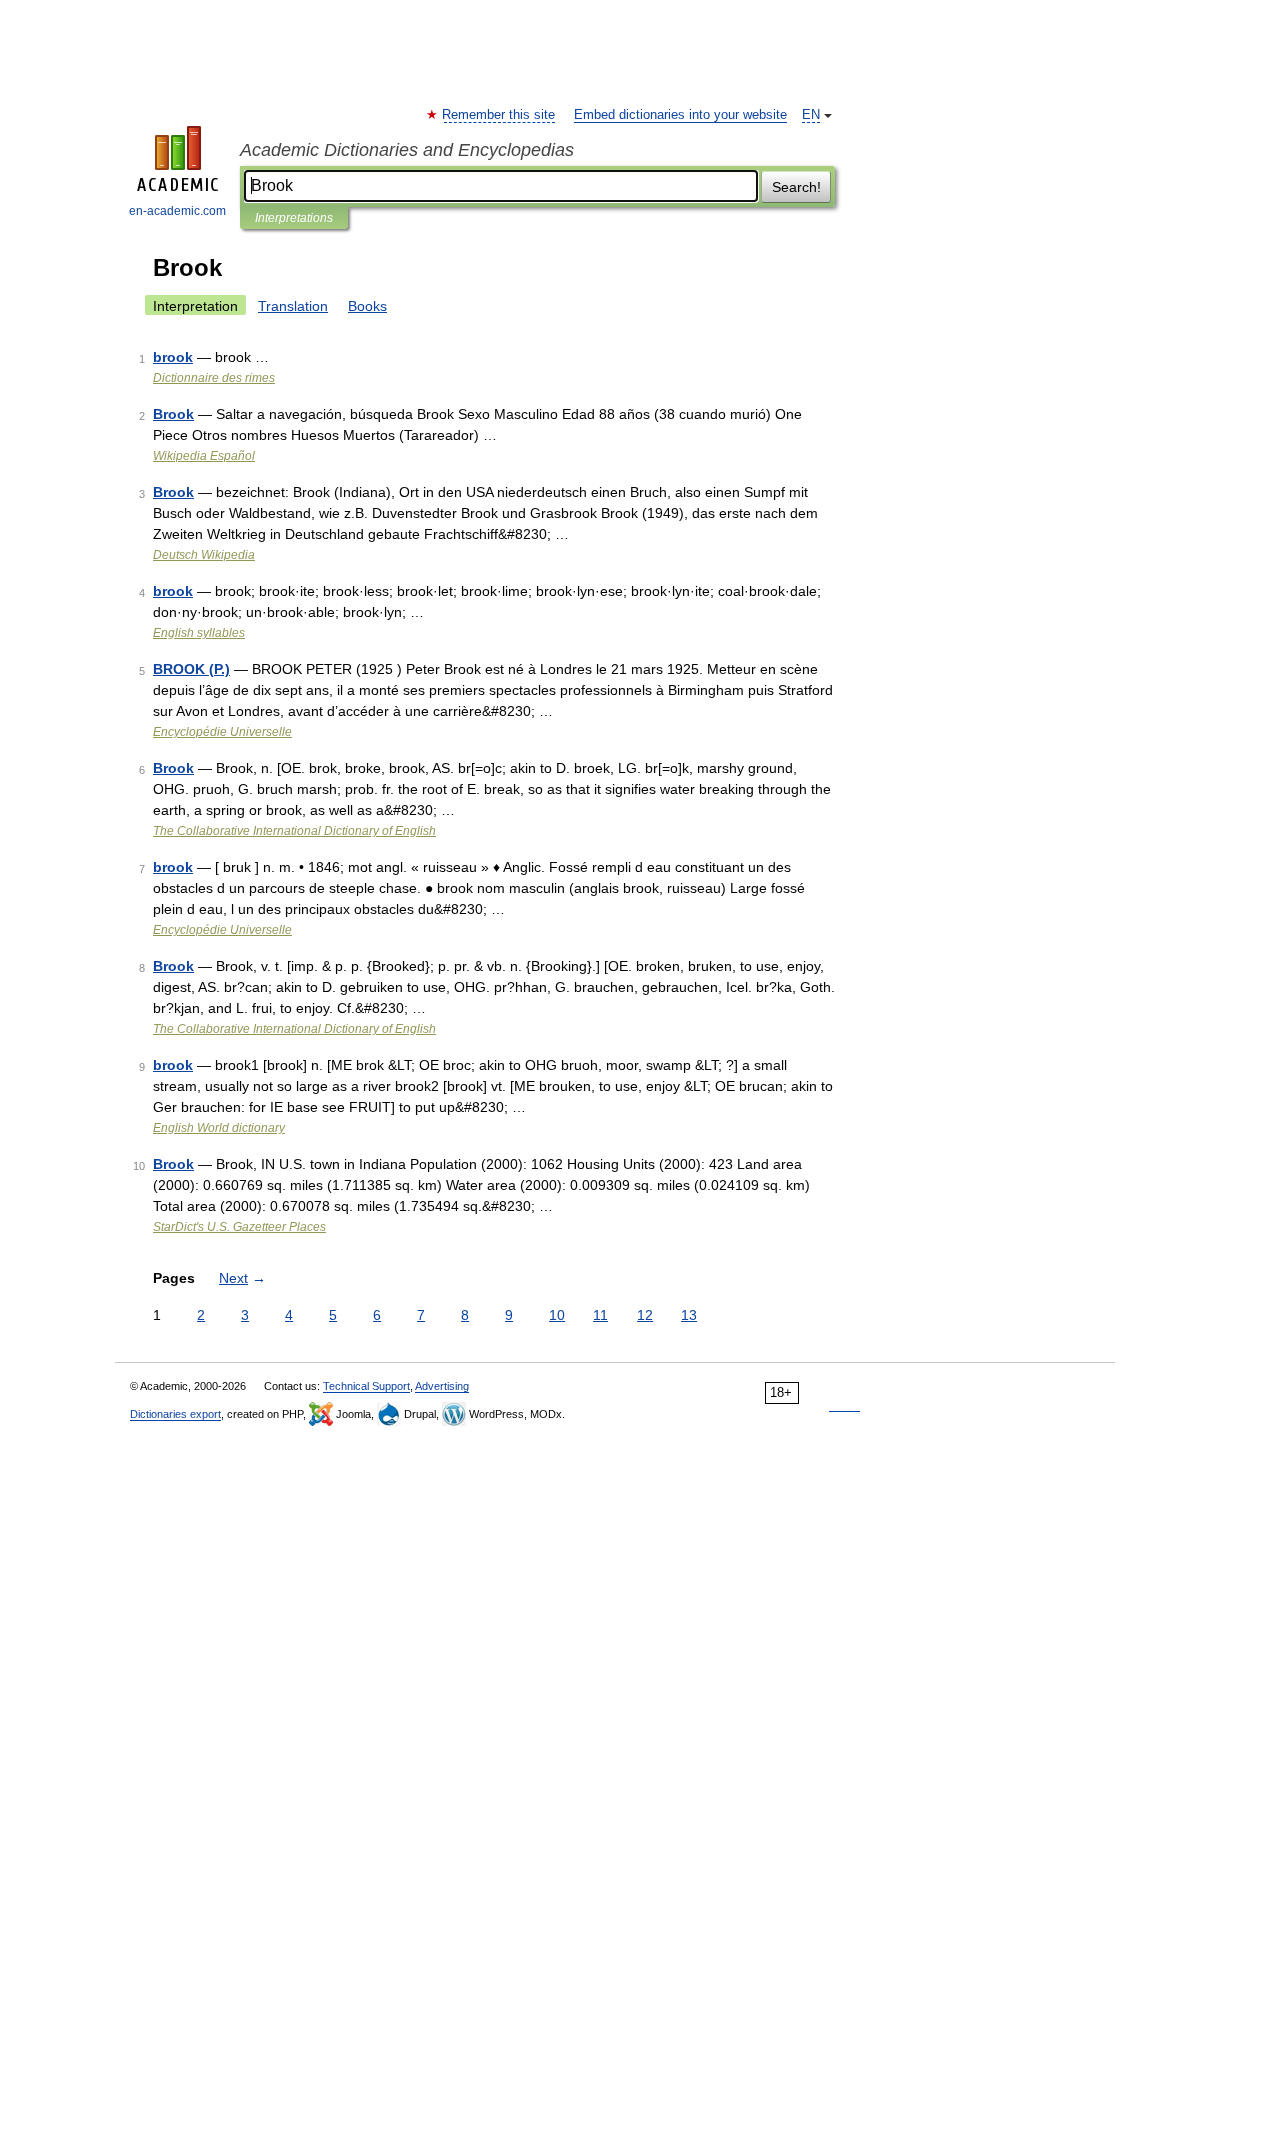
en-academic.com (177, 211)
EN (811, 115)
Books (367, 306)
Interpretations (294, 218)
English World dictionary (219, 1128)
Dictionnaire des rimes (214, 378)
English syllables (199, 633)
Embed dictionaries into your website (680, 115)
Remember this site (499, 115)
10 (557, 1315)
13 (689, 1315)
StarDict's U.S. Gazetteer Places (239, 1227)
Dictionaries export (175, 1414)
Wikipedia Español (204, 456)
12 (645, 1315)
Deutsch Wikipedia (204, 555)
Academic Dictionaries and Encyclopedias (407, 150)
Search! (796, 187)
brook (173, 357)
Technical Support (366, 1386)
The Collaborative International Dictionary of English (294, 831)
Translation (293, 306)
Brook (173, 414)
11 (600, 1315)
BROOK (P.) (191, 669)
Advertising (442, 1386)
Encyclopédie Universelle (222, 732)
